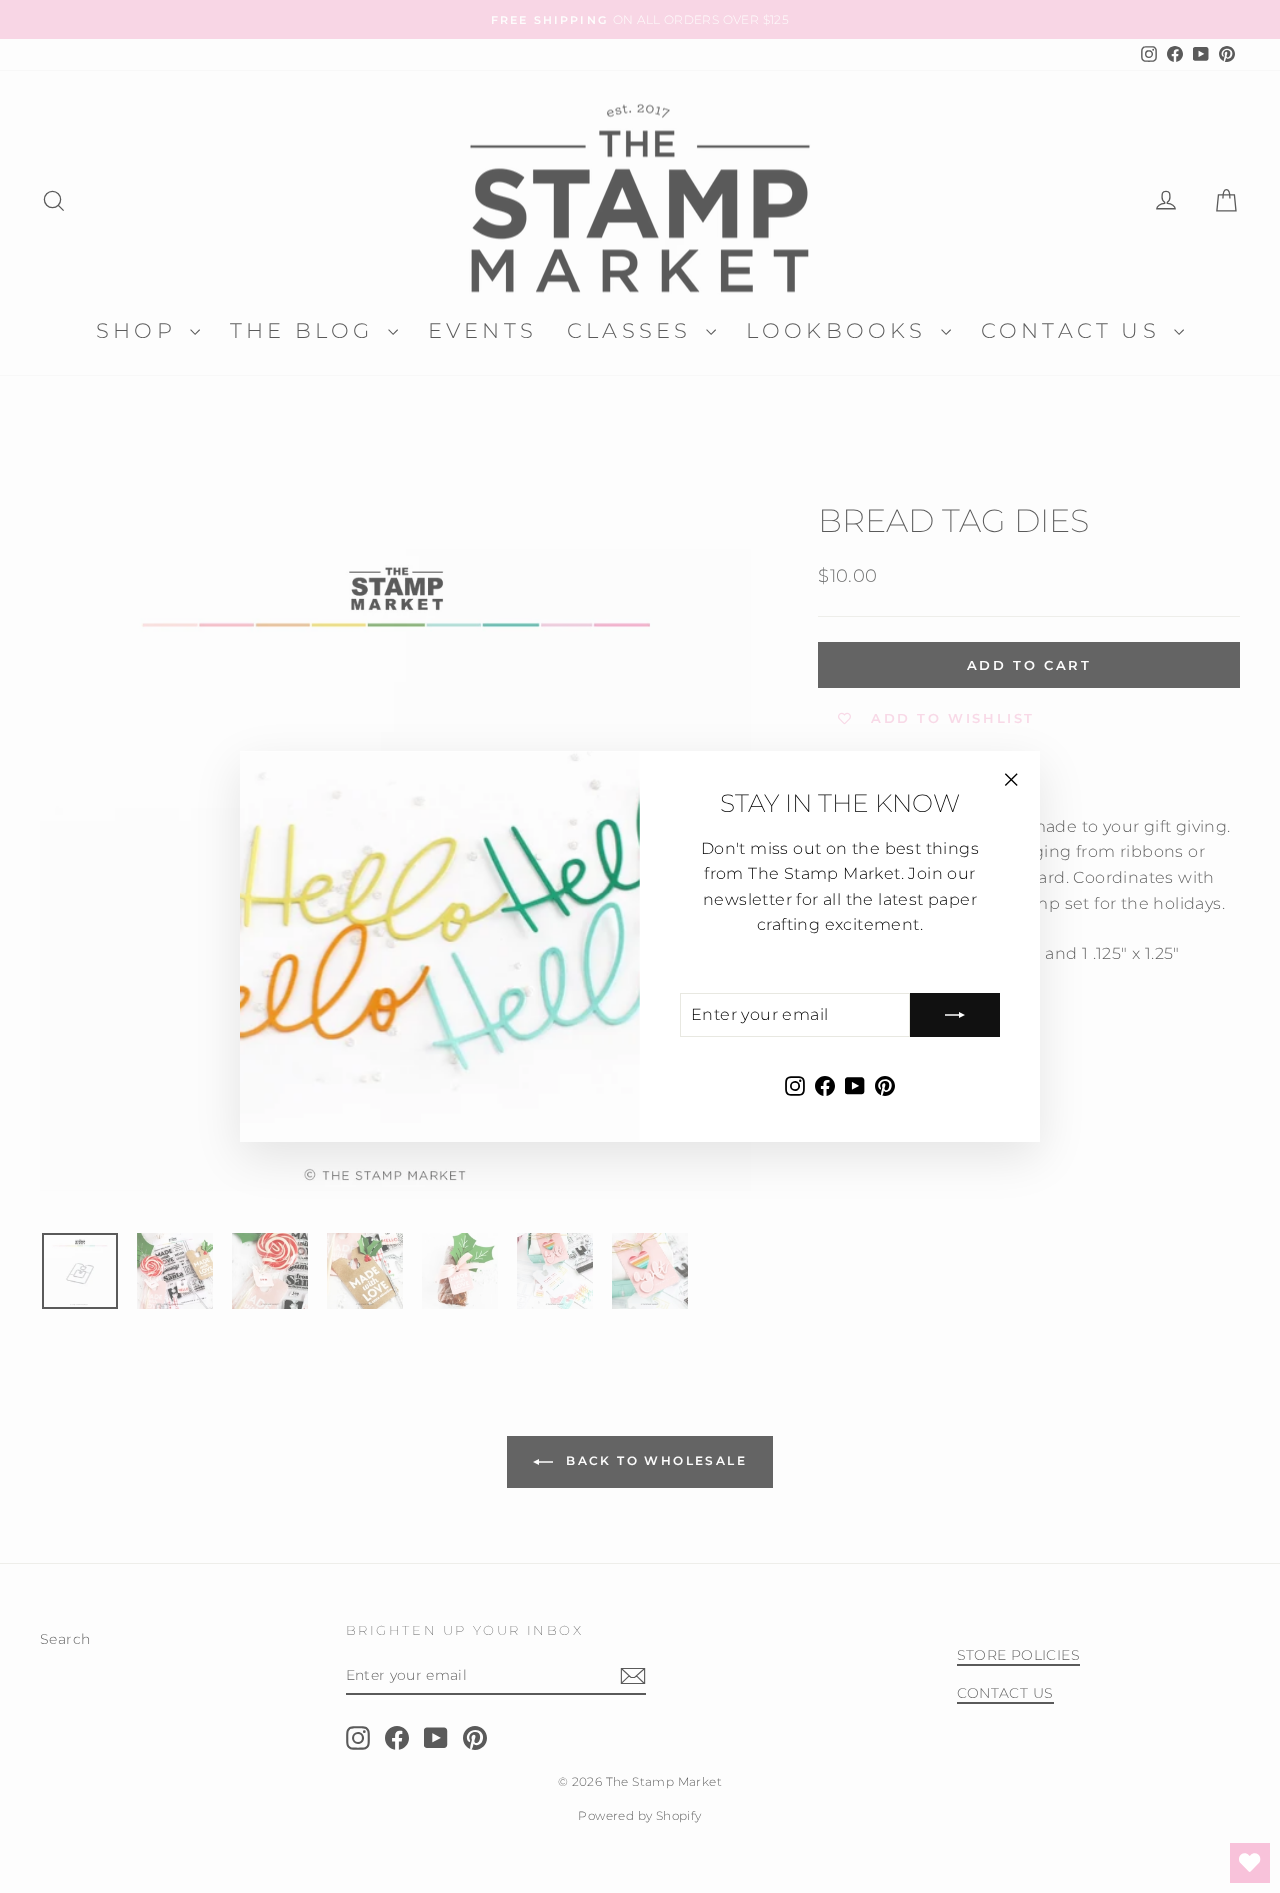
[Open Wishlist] (1250, 1863)
